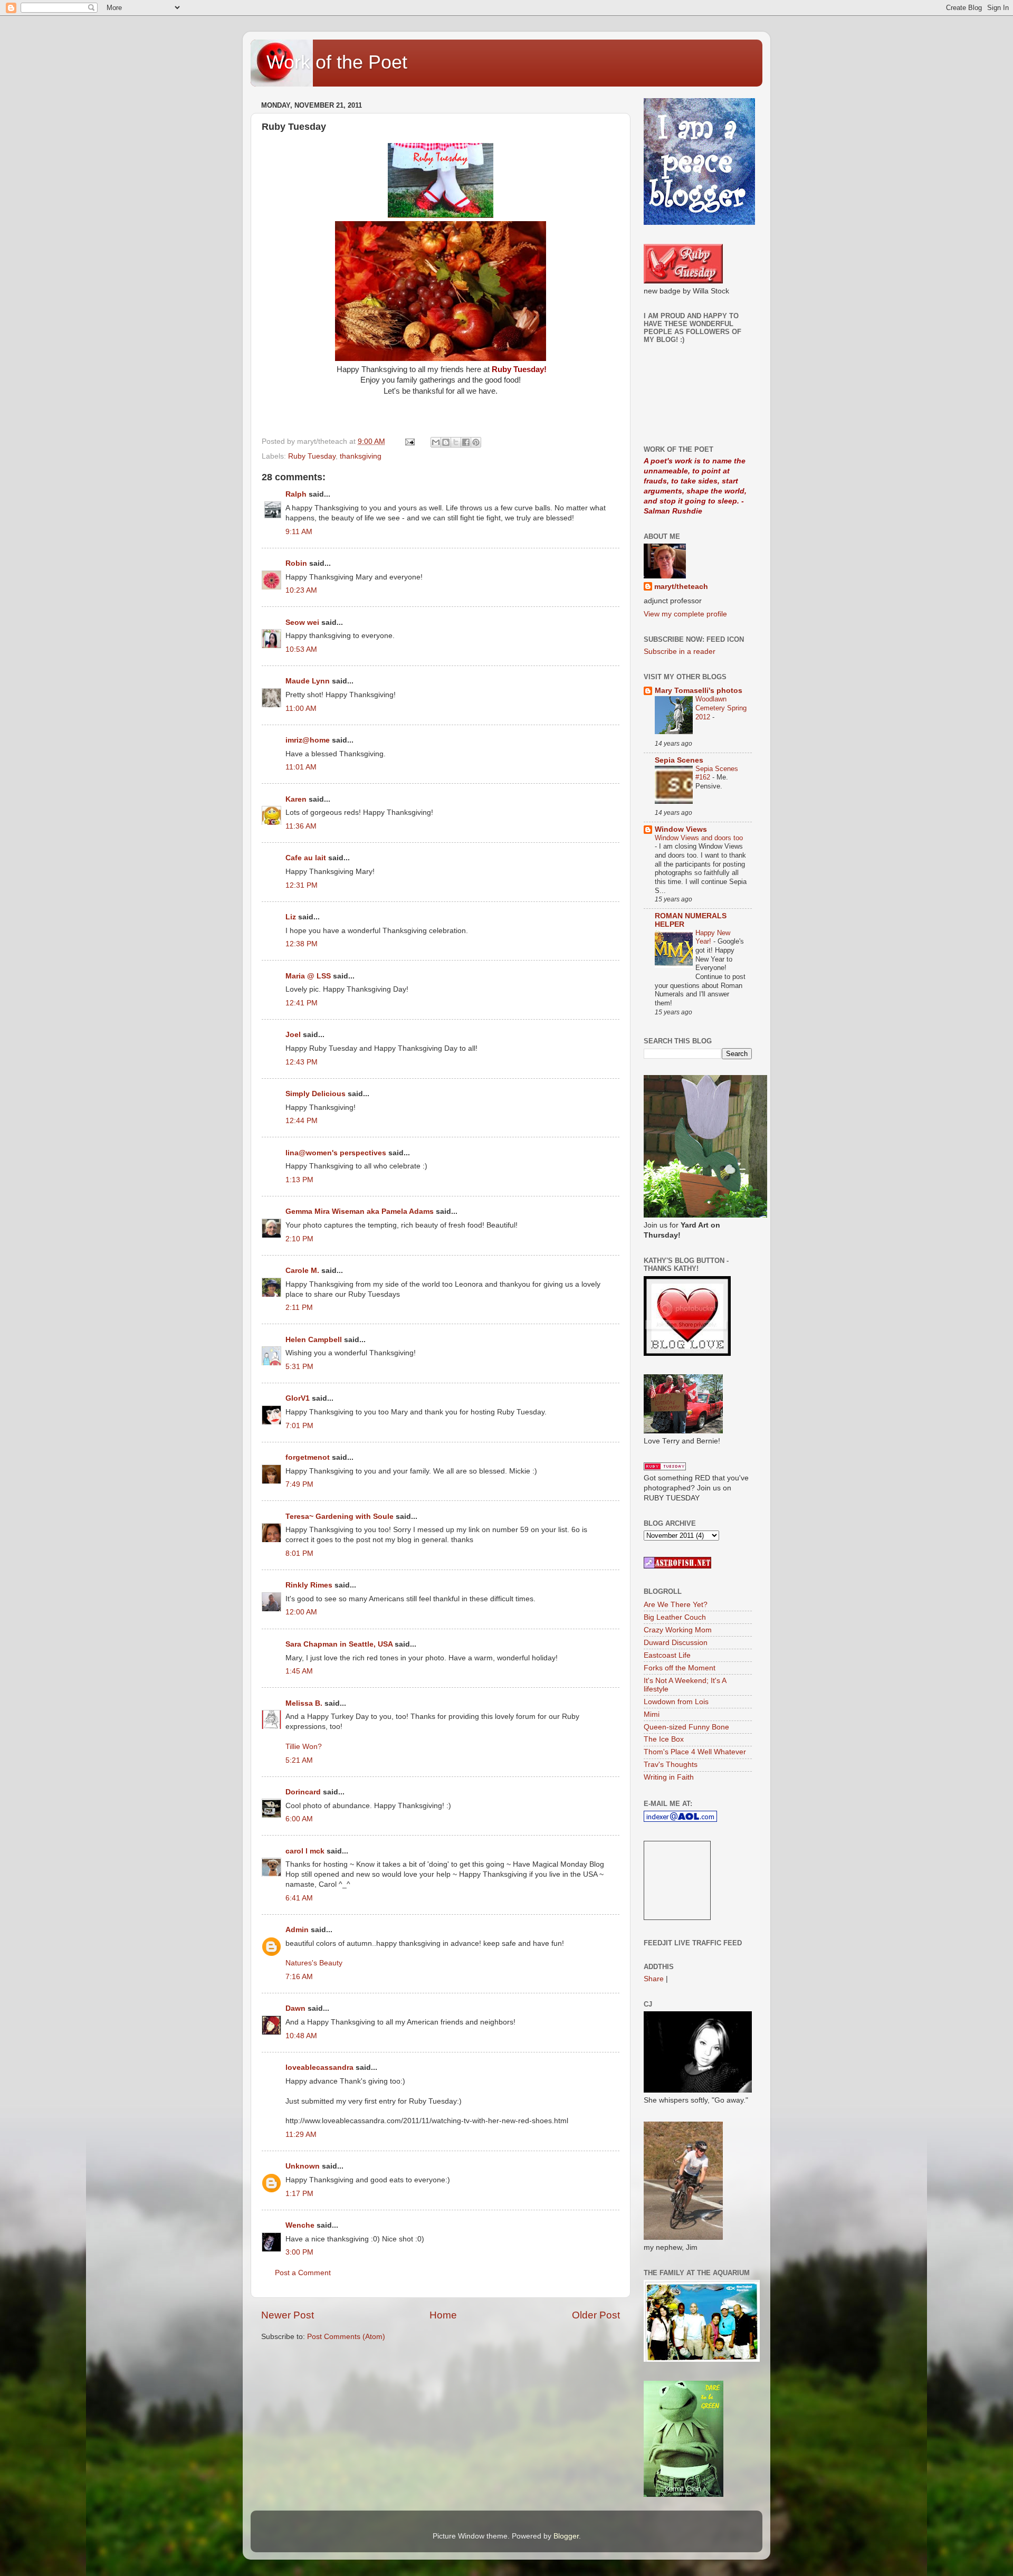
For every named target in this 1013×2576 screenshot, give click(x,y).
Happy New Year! (713, 937)
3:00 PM (299, 2252)
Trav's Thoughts (671, 1765)
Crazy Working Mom (678, 1630)
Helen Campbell (314, 1340)
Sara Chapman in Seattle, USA (339, 1644)
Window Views (681, 829)
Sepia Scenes (679, 760)
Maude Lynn (308, 681)
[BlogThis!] (446, 442)
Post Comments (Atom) (346, 2337)
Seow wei (302, 622)
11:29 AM (301, 2135)
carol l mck (305, 1851)
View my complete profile (685, 614)
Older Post (596, 2315)
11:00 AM (301, 709)
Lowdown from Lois (676, 1702)
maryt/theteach (681, 587)
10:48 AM (301, 2036)
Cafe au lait (306, 858)
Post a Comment (303, 2273)
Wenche (300, 2225)
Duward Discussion (676, 1643)
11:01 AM (301, 767)
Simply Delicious (316, 1094)
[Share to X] (456, 442)
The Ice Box (664, 1739)
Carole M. (302, 1271)
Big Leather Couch (675, 1617)
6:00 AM (299, 1819)
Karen (296, 799)
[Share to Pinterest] (476, 442)
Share (654, 1979)
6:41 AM (299, 1898)
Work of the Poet (337, 62)
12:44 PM (302, 1121)
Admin (297, 1930)
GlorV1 (298, 1398)
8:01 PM (299, 1553)
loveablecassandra (319, 2068)
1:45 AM (299, 1671)
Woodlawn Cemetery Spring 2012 (721, 708)
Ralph (296, 494)
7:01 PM (299, 1426)
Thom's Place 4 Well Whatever (695, 1752)
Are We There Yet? (676, 1605)
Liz (291, 917)
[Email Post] (409, 441)
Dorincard (303, 1792)
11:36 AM (301, 826)
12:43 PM (302, 1062)
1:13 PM (299, 1180)
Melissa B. (304, 1703)
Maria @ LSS (308, 976)
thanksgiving (361, 456)
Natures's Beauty (314, 1963)
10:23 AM (301, 590)
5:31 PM (299, 1367)
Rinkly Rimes (309, 1585)
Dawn (295, 2008)
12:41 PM (302, 1003)
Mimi (652, 1714)
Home (443, 2315)
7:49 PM (299, 1484)
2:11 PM (299, 1308)
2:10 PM (299, 1239)
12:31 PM (302, 885)
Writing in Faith (669, 1777)
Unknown (303, 2166)
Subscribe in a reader (680, 652)
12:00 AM (301, 1612)
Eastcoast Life (667, 1655)
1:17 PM (299, 2194)
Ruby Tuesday (312, 456)
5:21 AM (299, 1760)
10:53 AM (301, 649)
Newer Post (288, 2315)
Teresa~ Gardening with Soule (340, 1517)
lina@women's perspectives (336, 1153)
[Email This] (436, 442)
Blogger (566, 2536)
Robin (296, 563)
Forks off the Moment (680, 1668)
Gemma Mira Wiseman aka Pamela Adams (360, 1211)
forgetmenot (308, 1457)
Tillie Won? (304, 1747)
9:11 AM (299, 532)
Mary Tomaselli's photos (699, 691)
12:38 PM (302, 944)
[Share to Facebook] (466, 442)
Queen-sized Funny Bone (686, 1727)
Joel (293, 1035)
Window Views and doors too (699, 838)
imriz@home (308, 740)
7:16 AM (299, 1977)
